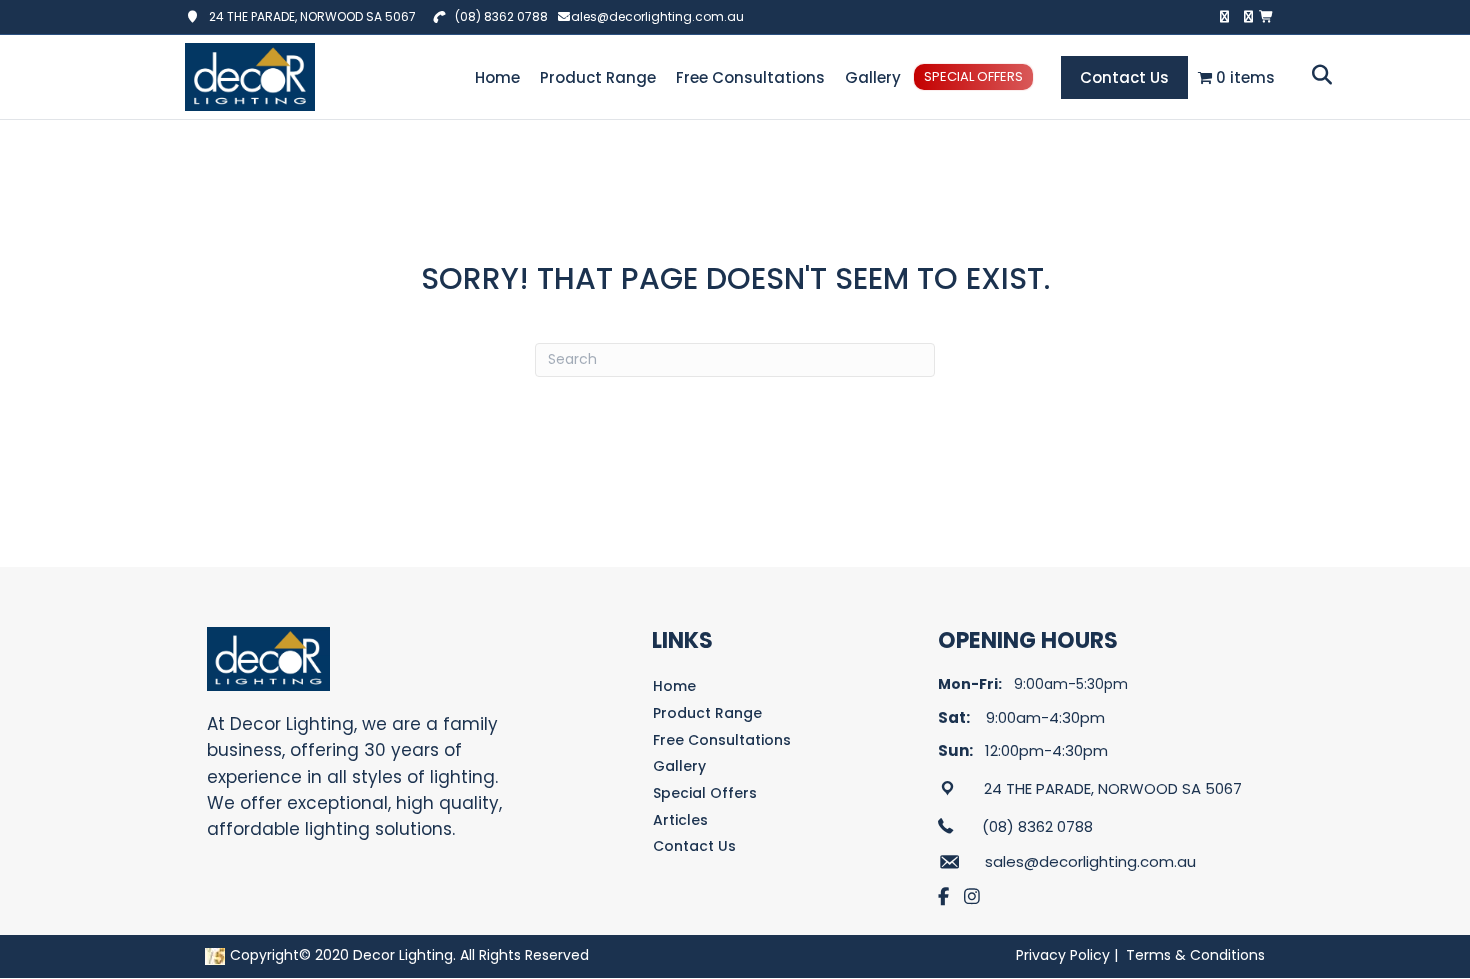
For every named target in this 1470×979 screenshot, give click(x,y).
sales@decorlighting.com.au (654, 16)
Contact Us (1124, 77)
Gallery (873, 77)
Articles (680, 820)
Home (497, 77)
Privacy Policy (1063, 955)
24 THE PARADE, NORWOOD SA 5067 (308, 16)
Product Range (598, 77)
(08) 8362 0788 (501, 16)
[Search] (1316, 75)
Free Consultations (750, 77)
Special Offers (973, 76)
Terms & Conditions (1195, 955)
